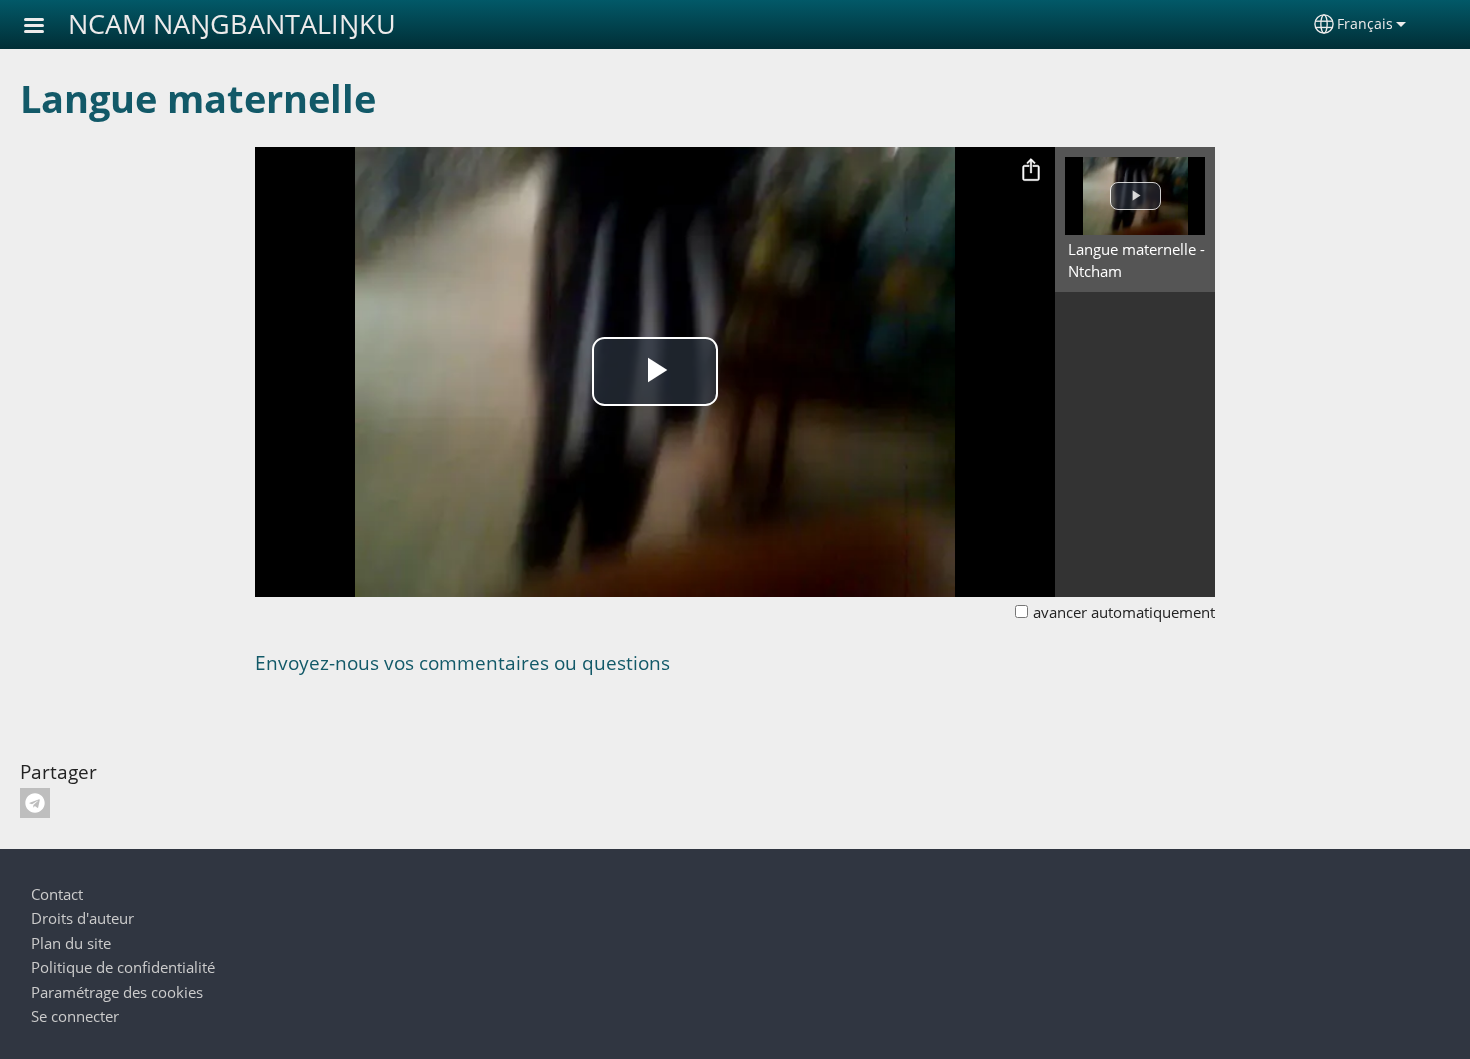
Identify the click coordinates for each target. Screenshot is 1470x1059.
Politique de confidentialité (123, 967)
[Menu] (46, 27)
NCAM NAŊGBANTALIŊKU (232, 23)
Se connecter (75, 1016)
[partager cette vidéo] (1031, 171)
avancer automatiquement (1124, 612)
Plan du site (71, 943)
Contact (57, 894)
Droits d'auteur (82, 918)
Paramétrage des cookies (117, 992)
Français (1365, 23)
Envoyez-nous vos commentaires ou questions (462, 662)
